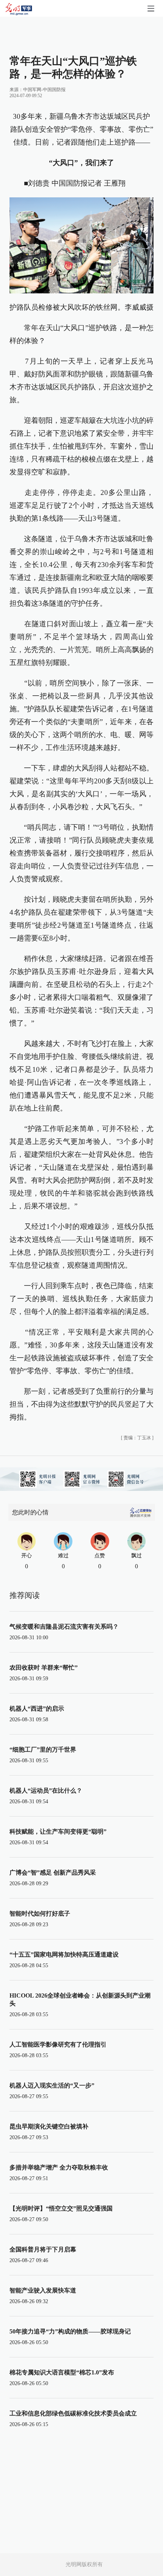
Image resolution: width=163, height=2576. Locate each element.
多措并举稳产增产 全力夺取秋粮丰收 (59, 2167)
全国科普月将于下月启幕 (43, 2249)
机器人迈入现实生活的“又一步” (52, 2085)
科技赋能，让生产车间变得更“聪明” (58, 1832)
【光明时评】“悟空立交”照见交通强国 (61, 2208)
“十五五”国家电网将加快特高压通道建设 (64, 1954)
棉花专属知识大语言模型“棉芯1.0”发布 (62, 2372)
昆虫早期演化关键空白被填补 (49, 2126)
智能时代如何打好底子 (40, 1913)
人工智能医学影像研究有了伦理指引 (58, 2044)
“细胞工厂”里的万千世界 (43, 1750)
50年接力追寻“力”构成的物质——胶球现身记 (70, 2331)
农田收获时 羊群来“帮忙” (44, 1668)
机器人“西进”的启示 (37, 1709)
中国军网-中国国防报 (44, 90)
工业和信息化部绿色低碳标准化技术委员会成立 (73, 2413)
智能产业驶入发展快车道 (43, 2290)
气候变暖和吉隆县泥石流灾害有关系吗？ (64, 1627)
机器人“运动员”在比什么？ (46, 1791)
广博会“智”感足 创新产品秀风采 (53, 1873)
